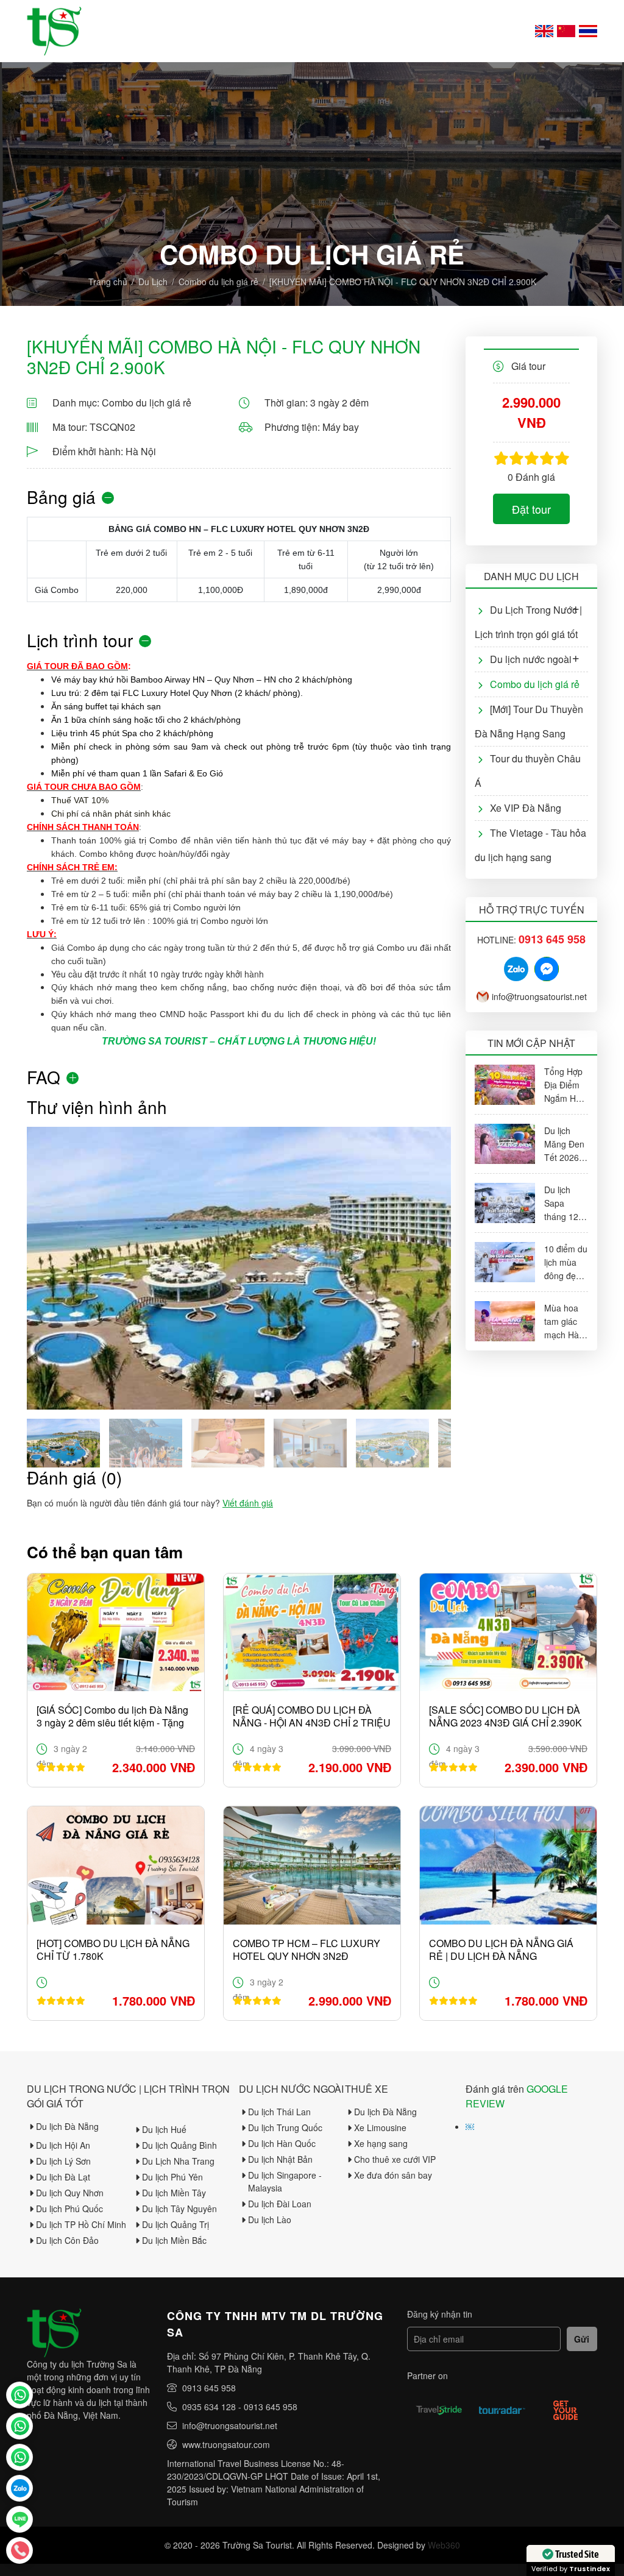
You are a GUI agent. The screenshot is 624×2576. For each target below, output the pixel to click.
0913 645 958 (209, 2388)
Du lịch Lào (270, 2219)
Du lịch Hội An (63, 2145)
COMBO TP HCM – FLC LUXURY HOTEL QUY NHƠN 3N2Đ (307, 1950)
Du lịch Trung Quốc (285, 2127)
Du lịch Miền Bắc (174, 2240)
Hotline (19, 2550)
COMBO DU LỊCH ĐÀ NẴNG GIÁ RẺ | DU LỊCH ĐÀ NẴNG (501, 1950)
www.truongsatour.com (226, 2444)
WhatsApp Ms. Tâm (19, 2457)
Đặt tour (531, 509)
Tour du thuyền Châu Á (528, 771)
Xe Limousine (380, 2127)
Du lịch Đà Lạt (63, 2177)
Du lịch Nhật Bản (280, 2159)
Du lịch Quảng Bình (179, 2145)
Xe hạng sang (381, 2143)
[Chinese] (566, 31)
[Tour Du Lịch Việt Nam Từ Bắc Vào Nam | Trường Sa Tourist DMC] (54, 31)
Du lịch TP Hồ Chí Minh (81, 2224)
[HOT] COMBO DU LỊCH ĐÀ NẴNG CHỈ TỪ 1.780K (113, 1950)
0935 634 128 (209, 2407)
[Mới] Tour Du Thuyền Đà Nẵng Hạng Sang (529, 721)
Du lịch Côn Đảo (67, 2240)
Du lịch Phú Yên (172, 2177)
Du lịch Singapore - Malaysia (285, 2181)
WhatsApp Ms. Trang (19, 2426)
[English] (544, 31)
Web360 (444, 2545)
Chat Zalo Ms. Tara (19, 2488)
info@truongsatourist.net (539, 996)
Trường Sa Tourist (19, 2395)
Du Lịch (153, 282)
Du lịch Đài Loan (280, 2204)
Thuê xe (367, 2089)
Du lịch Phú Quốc (69, 2209)
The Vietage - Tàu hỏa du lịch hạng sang (530, 845)
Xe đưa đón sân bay (393, 2175)
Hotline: (531, 940)
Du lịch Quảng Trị (175, 2224)
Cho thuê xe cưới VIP (395, 2159)
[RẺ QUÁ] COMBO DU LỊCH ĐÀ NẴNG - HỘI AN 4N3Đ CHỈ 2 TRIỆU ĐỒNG (312, 1716)
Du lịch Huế (164, 2129)
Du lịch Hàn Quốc (282, 2143)
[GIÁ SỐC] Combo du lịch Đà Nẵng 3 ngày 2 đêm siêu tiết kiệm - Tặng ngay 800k (112, 1716)
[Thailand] (588, 31)
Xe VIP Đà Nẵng (526, 808)
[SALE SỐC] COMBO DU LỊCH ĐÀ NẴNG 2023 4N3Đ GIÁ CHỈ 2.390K (505, 1716)
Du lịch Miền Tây (174, 2193)
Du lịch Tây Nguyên (179, 2209)
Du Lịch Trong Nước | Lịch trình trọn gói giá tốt (528, 622)
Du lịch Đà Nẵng (67, 2126)
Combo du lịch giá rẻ (218, 282)
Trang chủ (108, 282)
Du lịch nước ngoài (531, 659)
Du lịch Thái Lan (279, 2112)
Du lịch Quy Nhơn (70, 2193)
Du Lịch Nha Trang (178, 2161)
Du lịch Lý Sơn (63, 2161)
